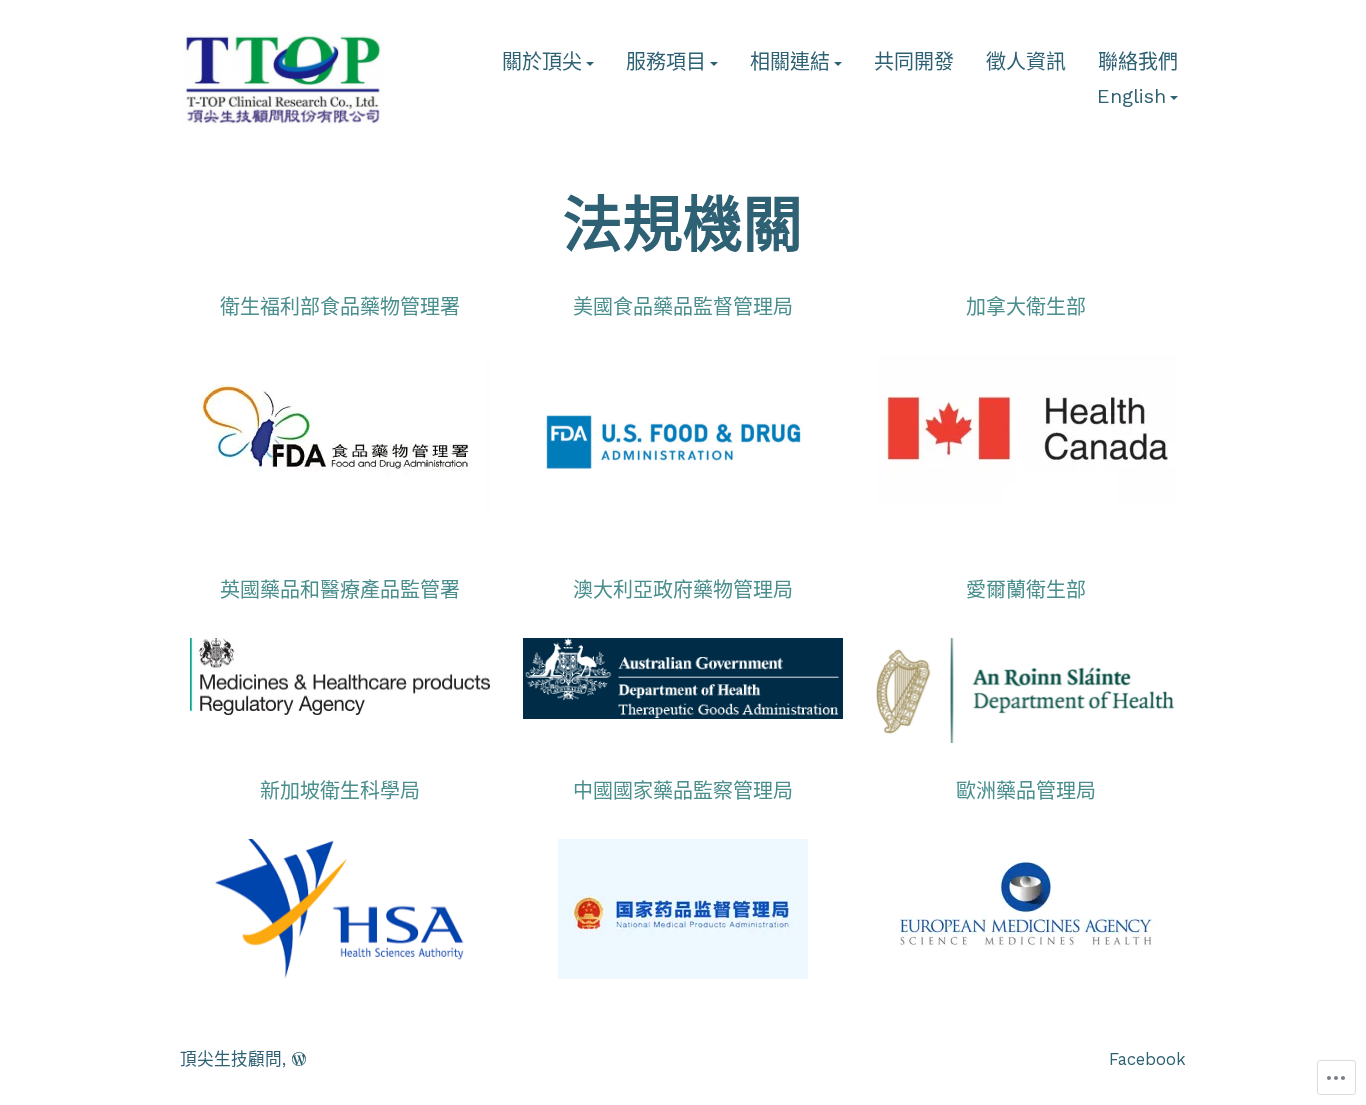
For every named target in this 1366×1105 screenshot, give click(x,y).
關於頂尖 (542, 63)
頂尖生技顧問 (231, 1059)
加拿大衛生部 (1026, 307)
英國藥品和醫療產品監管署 (340, 590)
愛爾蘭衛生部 (1026, 590)
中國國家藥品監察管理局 (683, 791)
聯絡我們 (1138, 63)
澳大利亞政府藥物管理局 (683, 590)
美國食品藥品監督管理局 (683, 307)
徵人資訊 (1026, 63)
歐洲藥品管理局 (1026, 791)
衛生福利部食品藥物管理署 (340, 307)
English (1131, 97)
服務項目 (666, 63)
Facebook (1147, 1059)
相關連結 (790, 63)
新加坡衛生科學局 (340, 791)
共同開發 (914, 63)
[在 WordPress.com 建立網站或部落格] (299, 1059)
